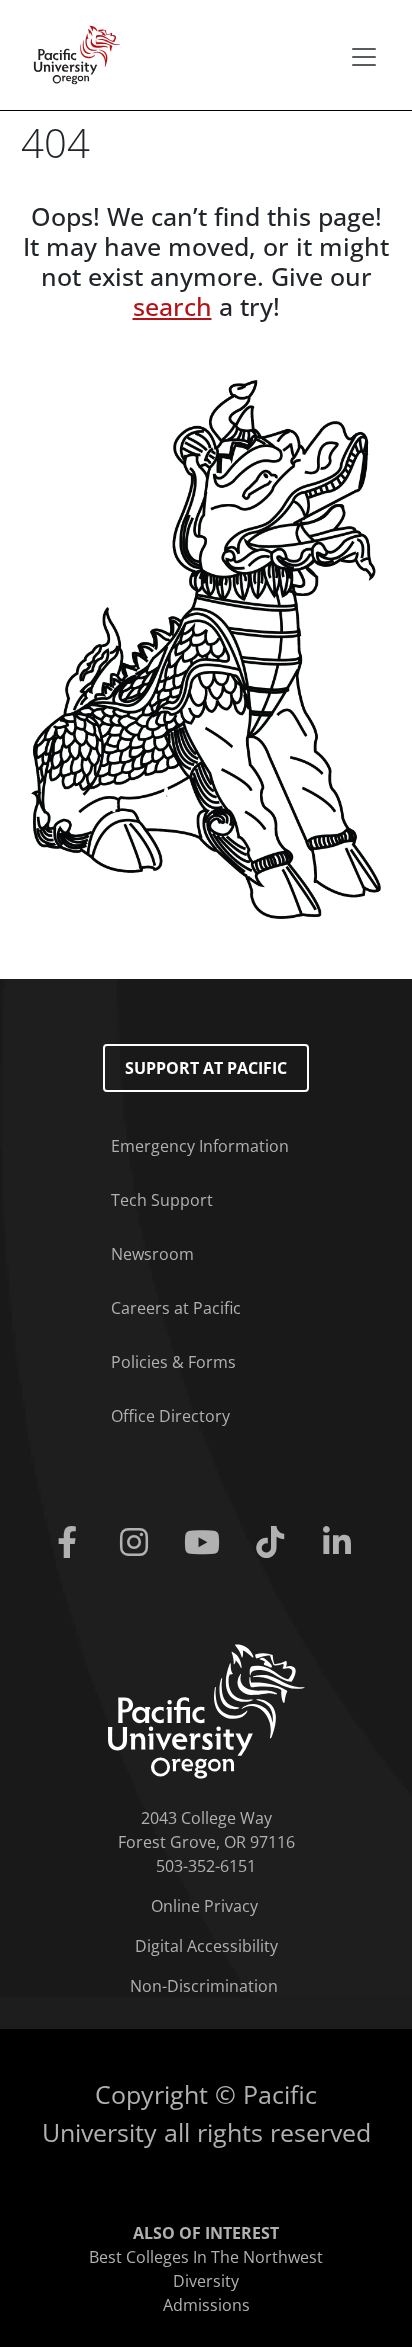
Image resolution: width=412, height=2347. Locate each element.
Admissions (206, 2305)
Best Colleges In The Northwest (206, 2257)
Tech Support (162, 1200)
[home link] (206, 1710)
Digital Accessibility (206, 1946)
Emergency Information (200, 1146)
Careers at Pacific (176, 1308)
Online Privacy (204, 1906)
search (172, 306)
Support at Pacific (206, 1068)
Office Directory (170, 1416)
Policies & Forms (173, 1362)
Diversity (206, 2281)
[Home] (71, 53)
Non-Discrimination (204, 1986)
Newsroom (152, 1254)
